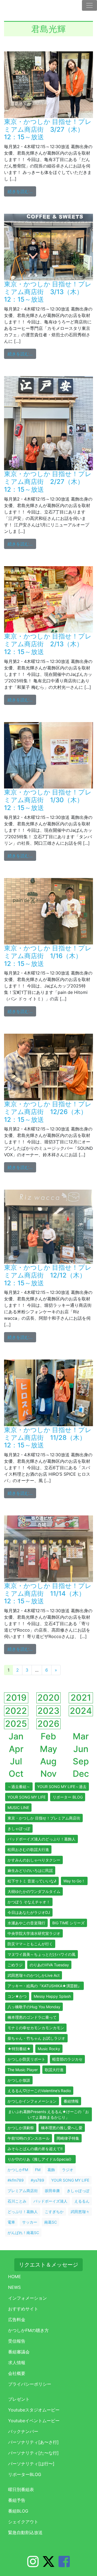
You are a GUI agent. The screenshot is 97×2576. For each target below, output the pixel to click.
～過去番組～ (19, 1787)
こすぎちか (54, 2212)
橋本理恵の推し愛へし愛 (62, 2128)
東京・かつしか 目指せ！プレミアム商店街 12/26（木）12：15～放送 (48, 1112)
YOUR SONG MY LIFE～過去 (62, 1787)
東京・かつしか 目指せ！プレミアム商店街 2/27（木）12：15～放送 (48, 482)
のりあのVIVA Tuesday (49, 1965)
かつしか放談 (19, 2080)
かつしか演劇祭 (21, 2128)
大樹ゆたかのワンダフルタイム (34, 1891)
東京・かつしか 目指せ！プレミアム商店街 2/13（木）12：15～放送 (48, 644)
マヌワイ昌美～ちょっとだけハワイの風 (41, 1954)
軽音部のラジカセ (67, 2059)
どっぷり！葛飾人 (23, 2212)
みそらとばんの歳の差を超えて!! (35, 2149)
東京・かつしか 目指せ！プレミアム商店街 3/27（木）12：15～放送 (48, 129)
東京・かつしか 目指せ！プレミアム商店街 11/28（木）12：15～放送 (48, 1438)
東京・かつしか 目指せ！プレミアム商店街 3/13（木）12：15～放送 (48, 292)
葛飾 (51, 2170)
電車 (11, 2222)
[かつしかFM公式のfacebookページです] (64, 2565)
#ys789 (37, 2180)
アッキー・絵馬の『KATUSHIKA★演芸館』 (44, 1986)
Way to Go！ (74, 1881)
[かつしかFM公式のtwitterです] (48, 2565)
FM (38, 2170)
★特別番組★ (19, 2049)
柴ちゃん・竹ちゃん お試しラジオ (36, 2038)
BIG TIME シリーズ (68, 1923)
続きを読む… (22, 191)
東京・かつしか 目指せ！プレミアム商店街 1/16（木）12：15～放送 (48, 956)
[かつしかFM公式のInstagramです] (33, 2565)
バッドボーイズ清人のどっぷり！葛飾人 (41, 1839)
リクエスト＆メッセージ (48, 2265)
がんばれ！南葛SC (23, 2233)
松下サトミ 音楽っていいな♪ (32, 1881)
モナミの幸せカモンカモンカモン (36, 2028)
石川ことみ (17, 2201)
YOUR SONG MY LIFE (27, 1797)
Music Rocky (49, 2049)
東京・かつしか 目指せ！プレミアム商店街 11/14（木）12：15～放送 (48, 1594)
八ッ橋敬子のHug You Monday (34, 2007)
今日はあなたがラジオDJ (29, 1912)
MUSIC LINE (18, 1808)
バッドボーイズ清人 (50, 2201)
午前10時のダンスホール (29, 2138)
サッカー (30, 2222)
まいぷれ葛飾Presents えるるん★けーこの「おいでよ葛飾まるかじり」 (48, 2114)
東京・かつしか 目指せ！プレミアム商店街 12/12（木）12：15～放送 (48, 1275)
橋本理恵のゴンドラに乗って (32, 2017)
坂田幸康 (52, 2191)
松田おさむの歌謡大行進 (28, 1849)
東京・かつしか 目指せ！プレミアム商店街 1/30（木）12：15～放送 (48, 800)
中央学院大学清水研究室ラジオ (34, 1933)
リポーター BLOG (68, 1797)
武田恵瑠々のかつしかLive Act (34, 1975)
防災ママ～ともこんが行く (30, 1944)
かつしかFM (18, 2170)
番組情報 (71, 2101)
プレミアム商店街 (23, 2191)
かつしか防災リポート (26, 2059)
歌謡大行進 (54, 2070)
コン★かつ (17, 1996)
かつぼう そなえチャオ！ (29, 1902)
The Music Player (23, 2070)
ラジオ (68, 2170)
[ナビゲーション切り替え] (89, 5)
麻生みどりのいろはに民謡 (30, 1870)
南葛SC (51, 2222)
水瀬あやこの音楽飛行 (26, 1923)
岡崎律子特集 (68, 2138)
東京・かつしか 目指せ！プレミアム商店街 (44, 1818)
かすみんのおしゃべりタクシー (34, 1860)
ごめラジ (15, 1965)
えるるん (82, 2201)
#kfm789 (16, 2180)
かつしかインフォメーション (32, 2101)
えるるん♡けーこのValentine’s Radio (39, 2091)
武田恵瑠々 (80, 2212)
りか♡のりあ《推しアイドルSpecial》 (40, 2159)
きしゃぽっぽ (19, 1828)
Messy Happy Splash (52, 1996)
